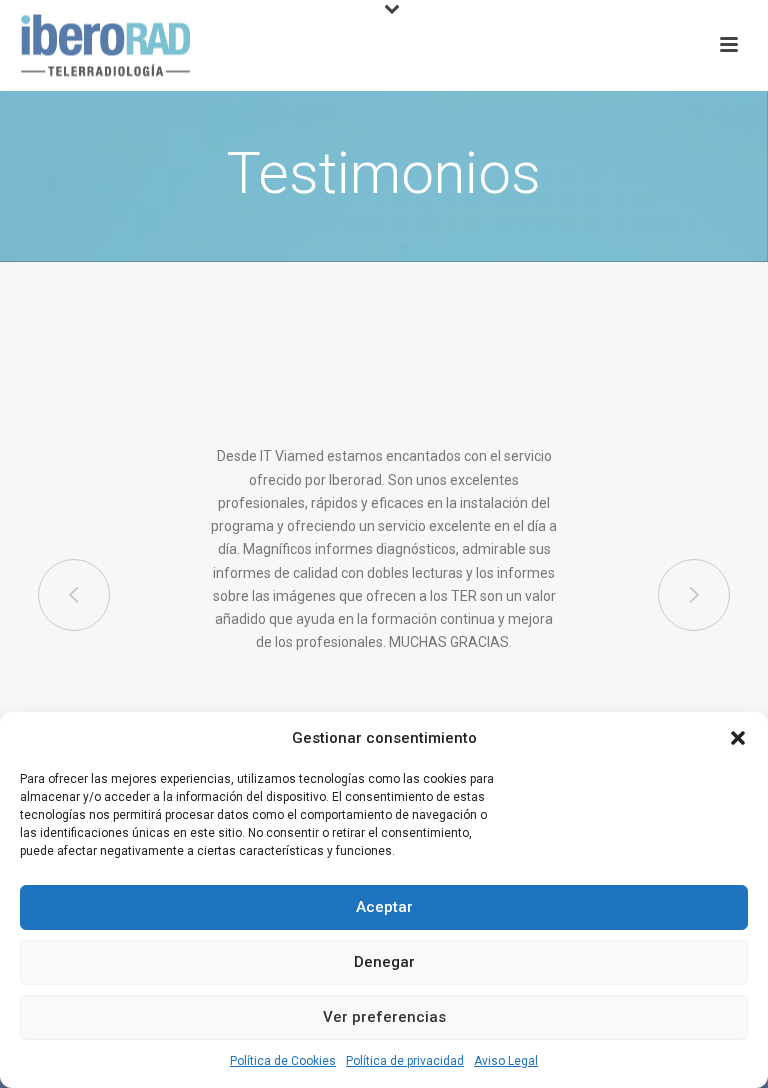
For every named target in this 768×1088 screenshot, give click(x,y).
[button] (738, 738)
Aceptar (384, 907)
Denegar (384, 962)
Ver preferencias (384, 1017)
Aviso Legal (506, 1061)
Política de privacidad (405, 1061)
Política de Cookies (283, 1061)
